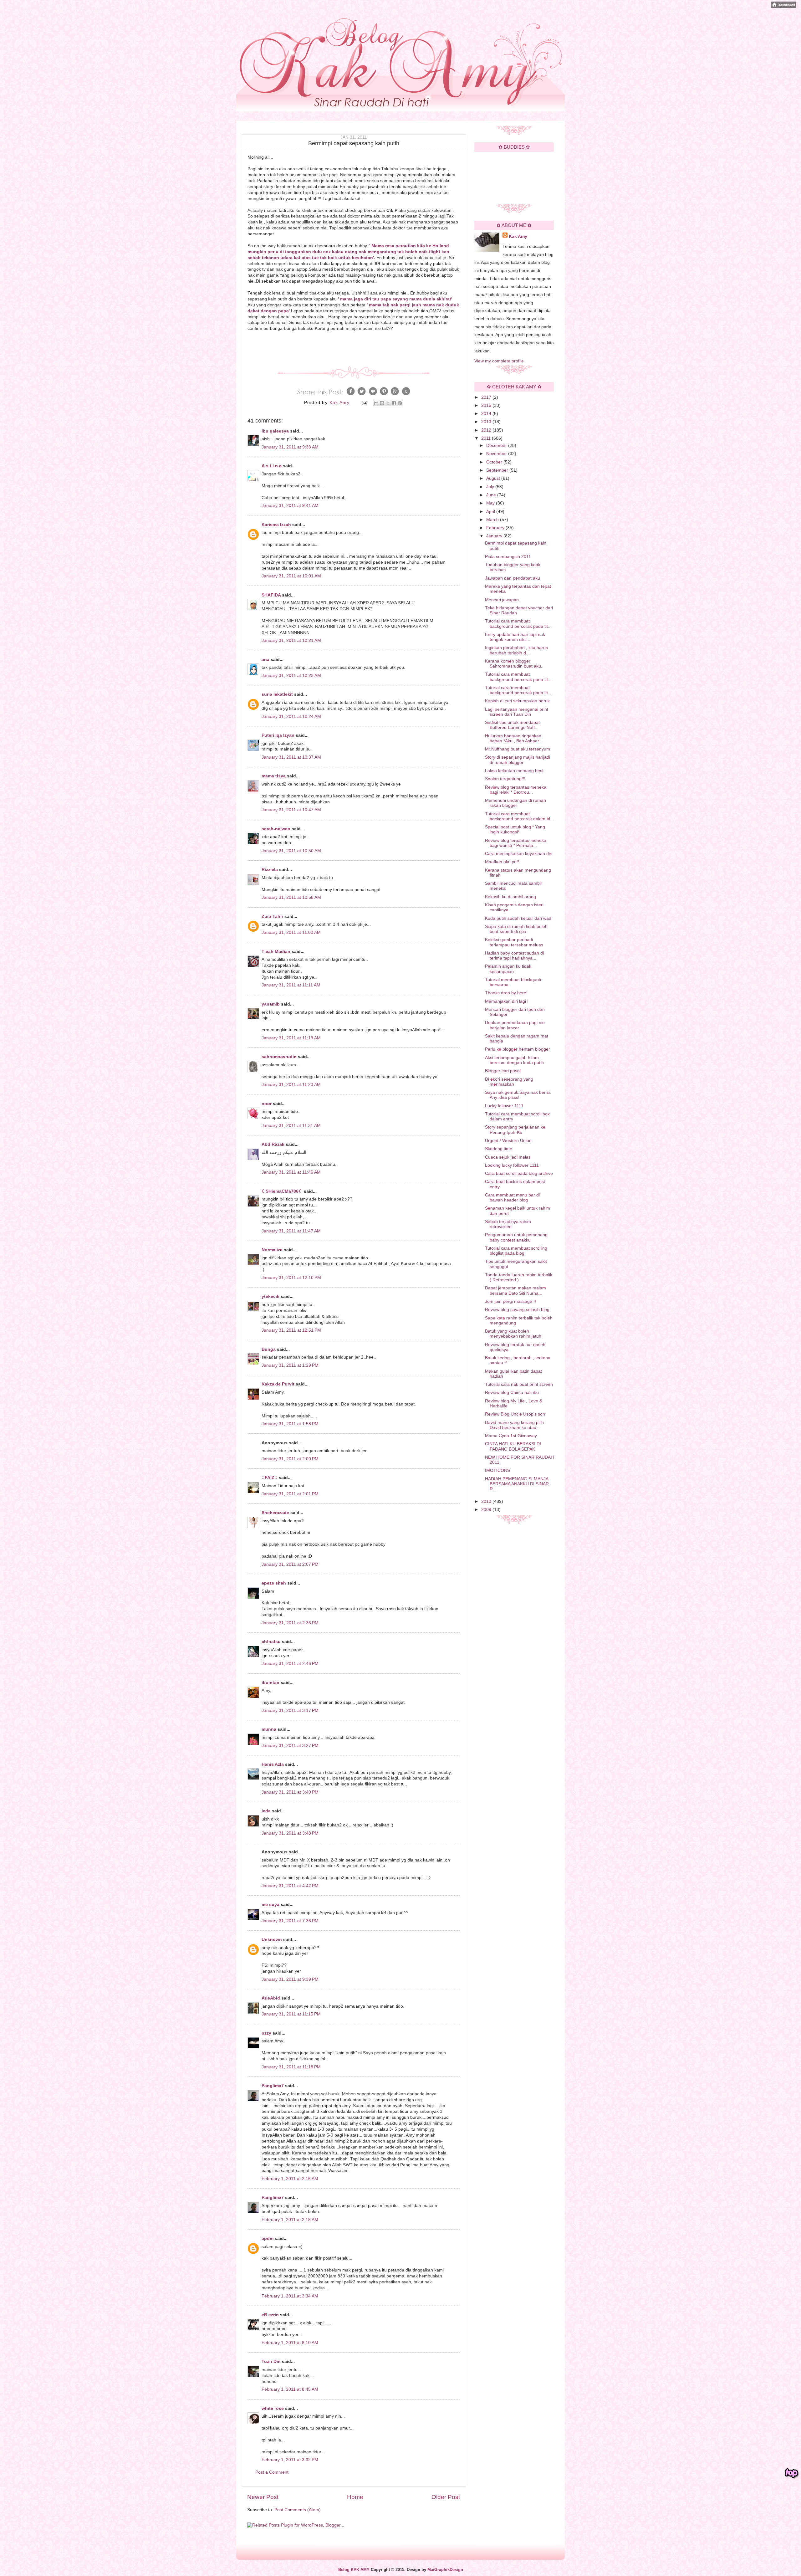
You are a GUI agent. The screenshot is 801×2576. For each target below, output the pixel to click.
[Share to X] (388, 403)
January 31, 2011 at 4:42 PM (290, 1886)
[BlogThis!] (382, 403)
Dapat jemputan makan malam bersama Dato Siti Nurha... (515, 1291)
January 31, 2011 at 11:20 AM (291, 1085)
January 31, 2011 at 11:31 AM (291, 1126)
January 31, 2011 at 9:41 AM (290, 506)
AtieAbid (271, 1998)
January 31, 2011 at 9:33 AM (290, 447)
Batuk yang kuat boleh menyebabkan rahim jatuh (513, 1334)
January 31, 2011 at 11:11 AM (291, 985)
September (498, 470)
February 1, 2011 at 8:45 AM (290, 2389)
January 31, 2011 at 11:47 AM (291, 1231)
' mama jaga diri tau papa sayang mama (380, 299)
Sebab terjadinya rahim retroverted (508, 1224)
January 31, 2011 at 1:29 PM (290, 1365)
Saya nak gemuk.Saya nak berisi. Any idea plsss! (518, 1095)
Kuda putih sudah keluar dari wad (518, 918)
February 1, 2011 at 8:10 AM (290, 2343)
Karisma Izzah (276, 525)
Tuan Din (271, 2361)
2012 (487, 430)
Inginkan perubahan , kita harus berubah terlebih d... (516, 650)
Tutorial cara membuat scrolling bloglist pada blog (516, 1251)
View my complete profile (499, 361)
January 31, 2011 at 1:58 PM (290, 1424)
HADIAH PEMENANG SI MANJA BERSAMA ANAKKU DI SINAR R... (517, 1484)
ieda (266, 1811)
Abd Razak (273, 1144)
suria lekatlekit (277, 694)
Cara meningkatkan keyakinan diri (519, 854)
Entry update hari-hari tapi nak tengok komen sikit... (515, 637)
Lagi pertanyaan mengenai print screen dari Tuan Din (517, 712)
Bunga (269, 1349)
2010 (487, 1501)
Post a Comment (272, 2472)
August (494, 478)
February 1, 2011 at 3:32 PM (290, 2460)
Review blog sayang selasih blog (517, 1310)
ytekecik (270, 1296)
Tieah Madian (276, 952)
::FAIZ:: (270, 1478)
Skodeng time (499, 1149)
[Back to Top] (792, 2473)
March (493, 520)
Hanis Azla (273, 1764)
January (495, 536)
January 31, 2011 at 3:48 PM (290, 1833)
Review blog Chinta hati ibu (512, 1393)
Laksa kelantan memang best (514, 771)
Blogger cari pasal (503, 1071)
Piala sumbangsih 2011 (508, 557)
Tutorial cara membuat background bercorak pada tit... (518, 624)
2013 (487, 422)
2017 (487, 397)
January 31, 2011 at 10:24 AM (291, 717)
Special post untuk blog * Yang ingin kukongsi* (515, 830)
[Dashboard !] (784, 6)
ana (265, 660)
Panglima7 (273, 2086)
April (491, 512)
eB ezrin (270, 2315)
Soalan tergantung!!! (505, 779)
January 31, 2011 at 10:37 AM (291, 757)
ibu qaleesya (275, 431)
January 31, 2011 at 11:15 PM (291, 2014)
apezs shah (274, 1583)
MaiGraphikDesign (445, 2570)
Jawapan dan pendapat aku (513, 578)
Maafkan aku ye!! (502, 862)
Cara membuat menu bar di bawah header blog (512, 1198)
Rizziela (270, 870)
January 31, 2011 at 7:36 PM (290, 1921)
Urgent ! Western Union (508, 1141)
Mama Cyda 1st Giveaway (511, 1436)
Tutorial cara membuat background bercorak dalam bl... (519, 816)
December (497, 446)
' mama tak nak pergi (389, 305)
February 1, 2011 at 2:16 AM (290, 2179)
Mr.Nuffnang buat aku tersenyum (518, 749)
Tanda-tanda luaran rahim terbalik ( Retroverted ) (519, 1277)
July (491, 487)
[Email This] (376, 403)
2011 (487, 438)
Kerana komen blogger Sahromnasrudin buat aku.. (514, 664)
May (491, 503)
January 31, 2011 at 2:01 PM (290, 1494)
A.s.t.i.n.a (272, 466)
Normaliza (272, 1250)
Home (355, 2497)
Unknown (272, 1940)
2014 (487, 414)
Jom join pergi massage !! (510, 1301)
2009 (487, 1510)
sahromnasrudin (279, 1057)
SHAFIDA (271, 595)
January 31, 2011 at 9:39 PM (290, 1979)
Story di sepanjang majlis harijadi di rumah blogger (518, 760)
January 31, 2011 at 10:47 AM (291, 810)
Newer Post (263, 2497)
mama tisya (274, 776)
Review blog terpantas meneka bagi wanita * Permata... (516, 843)
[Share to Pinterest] (400, 403)
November (497, 454)
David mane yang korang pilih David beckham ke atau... (514, 1425)
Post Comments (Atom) (298, 2510)
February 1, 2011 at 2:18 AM (290, 2220)
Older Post (446, 2497)
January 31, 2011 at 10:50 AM (291, 851)
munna (269, 1729)
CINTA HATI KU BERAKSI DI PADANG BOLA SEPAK (513, 1446)
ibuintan (270, 1683)
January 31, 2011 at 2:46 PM (290, 1664)
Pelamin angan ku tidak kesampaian (508, 969)
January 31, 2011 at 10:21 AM (291, 640)
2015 (487, 405)
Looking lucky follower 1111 (512, 1165)
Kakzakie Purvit (278, 1384)
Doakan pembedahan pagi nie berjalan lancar (515, 1025)
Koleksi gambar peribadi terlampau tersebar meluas (514, 942)
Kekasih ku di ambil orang (510, 897)
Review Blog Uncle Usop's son (515, 1414)
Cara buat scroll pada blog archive (519, 1173)
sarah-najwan (276, 829)
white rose (273, 2408)
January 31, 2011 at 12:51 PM (291, 1330)
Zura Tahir (272, 917)
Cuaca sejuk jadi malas (508, 1157)
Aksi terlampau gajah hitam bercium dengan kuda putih (514, 1060)
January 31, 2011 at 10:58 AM (291, 897)
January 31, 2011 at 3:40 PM (290, 1792)
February (496, 528)
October (495, 462)
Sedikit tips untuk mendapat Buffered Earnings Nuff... (512, 725)
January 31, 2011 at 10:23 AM (291, 676)
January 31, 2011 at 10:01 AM (291, 576)
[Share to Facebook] (394, 403)
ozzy (266, 2033)
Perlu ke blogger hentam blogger (518, 1049)
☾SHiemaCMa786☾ (282, 1191)
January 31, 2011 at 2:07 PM (290, 1564)
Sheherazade (275, 1513)
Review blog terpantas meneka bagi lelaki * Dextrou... (516, 790)
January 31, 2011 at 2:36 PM (290, 1623)
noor (267, 1104)
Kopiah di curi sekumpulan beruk (517, 701)
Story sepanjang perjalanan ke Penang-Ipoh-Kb (515, 1130)
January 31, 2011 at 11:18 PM (291, 2067)
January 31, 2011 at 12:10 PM (291, 1278)
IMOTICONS (497, 1470)
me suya (270, 1905)
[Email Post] (364, 403)
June (492, 495)
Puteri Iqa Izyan (278, 735)
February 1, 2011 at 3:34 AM (290, 2296)
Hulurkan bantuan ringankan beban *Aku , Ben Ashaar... (514, 738)
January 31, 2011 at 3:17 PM (290, 1711)
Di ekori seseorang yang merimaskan (509, 1082)
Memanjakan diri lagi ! (507, 1001)
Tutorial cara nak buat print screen (519, 1384)
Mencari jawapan (502, 600)
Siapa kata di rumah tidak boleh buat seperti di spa (516, 929)
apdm (268, 2238)
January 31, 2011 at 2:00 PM (290, 1459)
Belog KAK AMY (354, 2570)
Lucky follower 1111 (504, 1106)
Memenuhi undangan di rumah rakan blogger (515, 803)
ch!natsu (271, 1642)
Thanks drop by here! (506, 993)
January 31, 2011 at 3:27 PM (290, 1746)
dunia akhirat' (438, 299)
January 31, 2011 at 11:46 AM (291, 1172)
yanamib (271, 1004)
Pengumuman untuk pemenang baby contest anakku (516, 1237)
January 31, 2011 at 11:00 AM (291, 932)
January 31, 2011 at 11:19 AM (291, 1038)
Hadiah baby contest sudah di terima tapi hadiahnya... (514, 956)
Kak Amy (518, 236)
